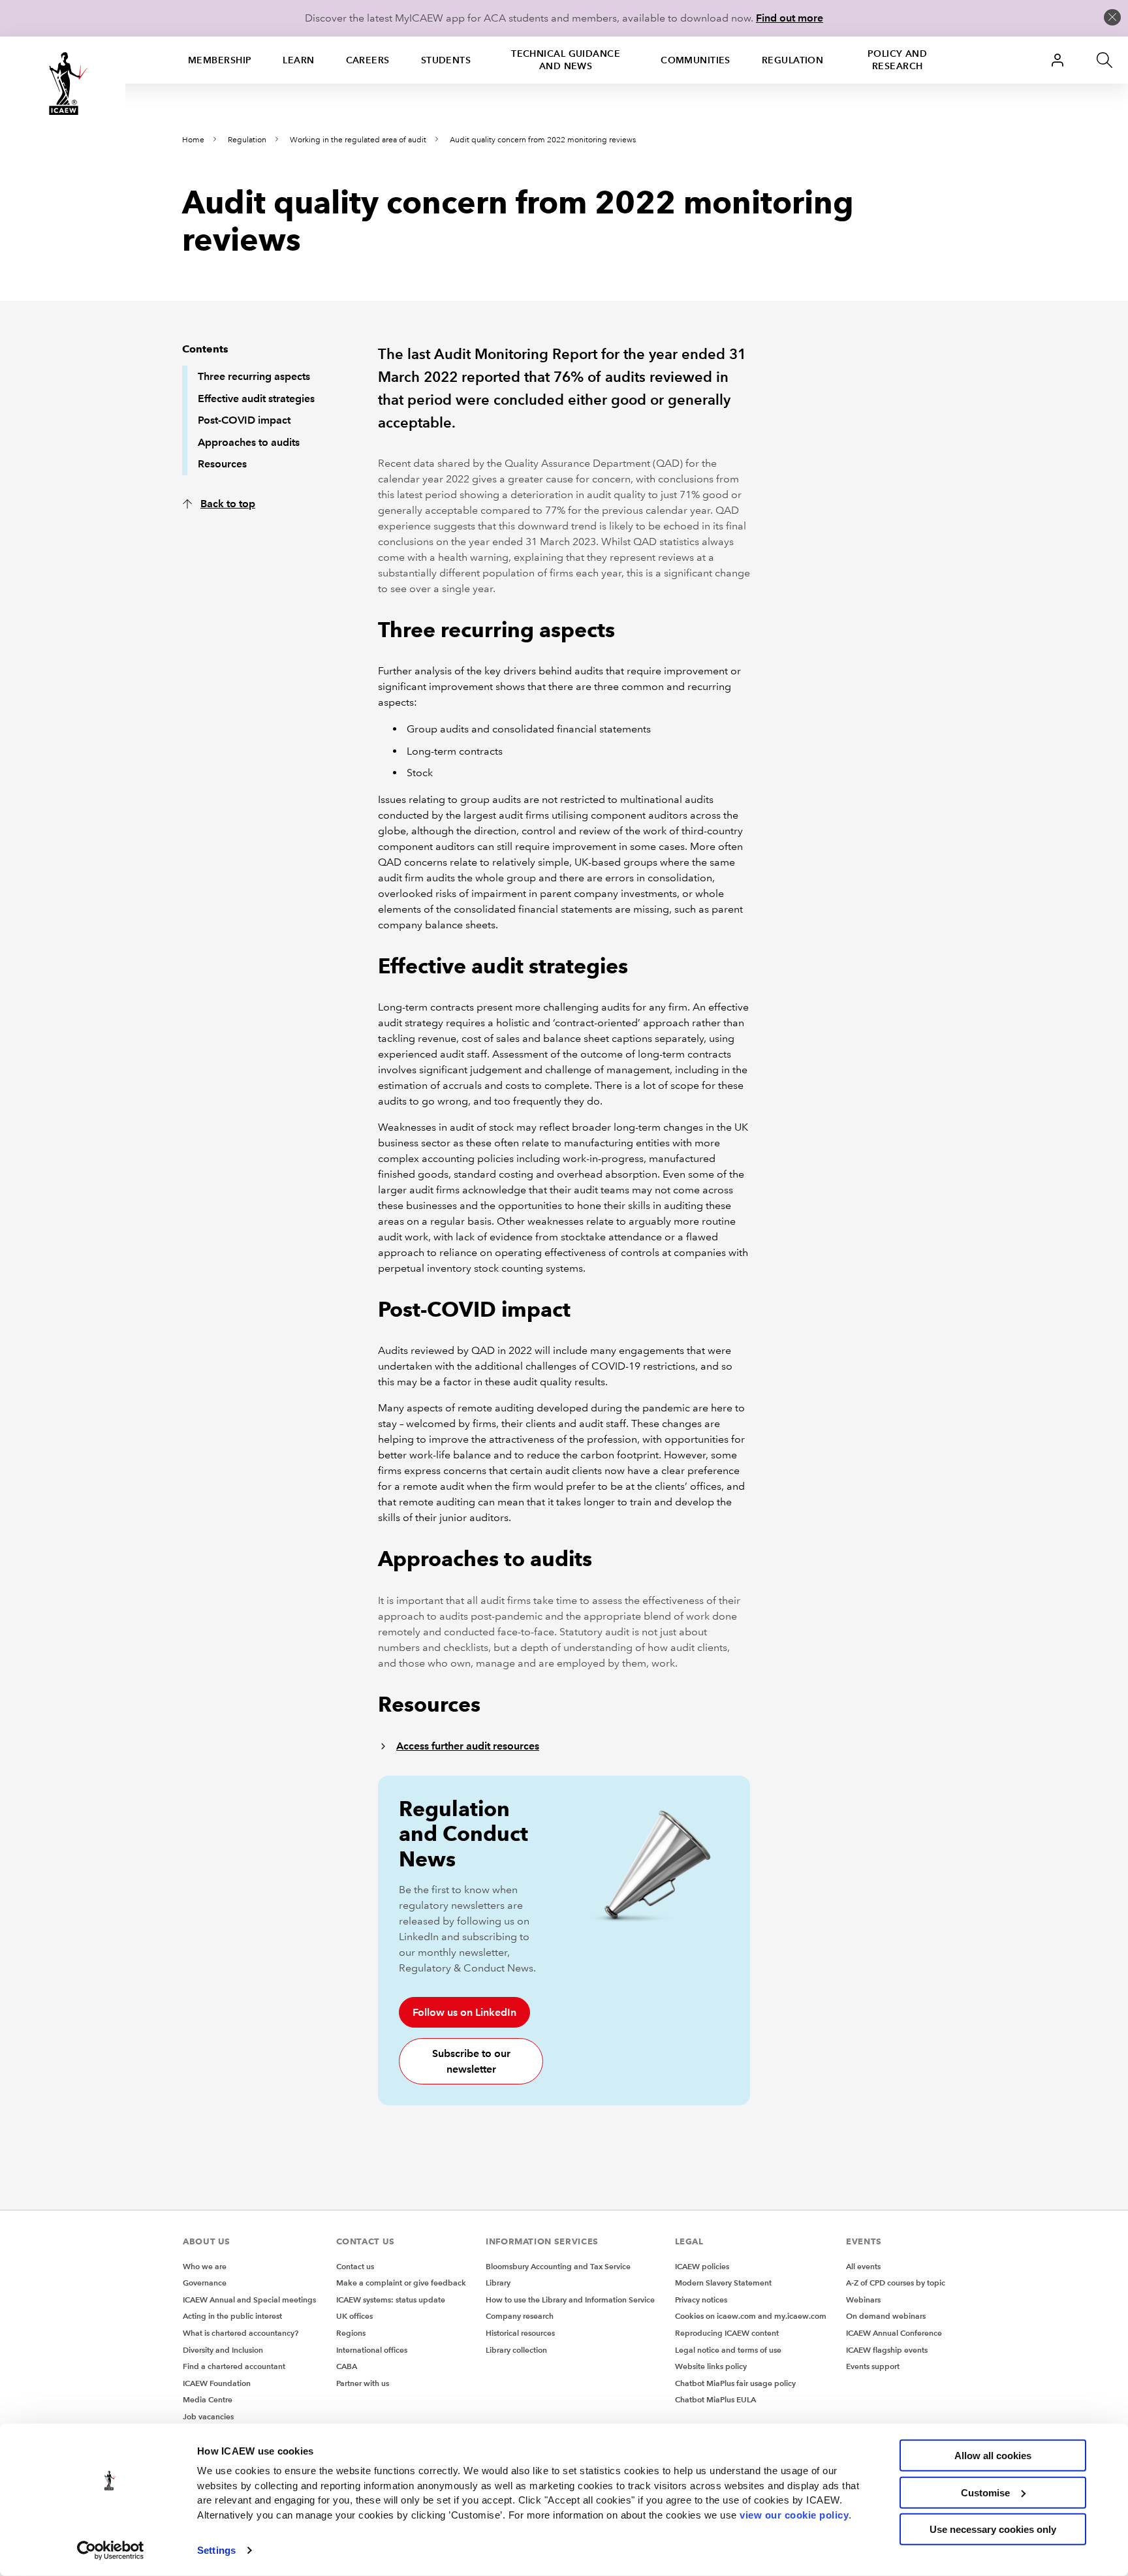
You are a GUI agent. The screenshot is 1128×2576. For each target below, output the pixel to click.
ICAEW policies (702, 2266)
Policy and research (897, 60)
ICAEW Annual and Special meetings (249, 2300)
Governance (205, 2283)
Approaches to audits (249, 442)
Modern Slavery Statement (723, 2283)
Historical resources (520, 2333)
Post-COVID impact (244, 420)
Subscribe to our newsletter (471, 2061)
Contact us (355, 2266)
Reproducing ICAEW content (727, 2333)
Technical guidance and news (566, 60)
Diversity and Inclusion (223, 2350)
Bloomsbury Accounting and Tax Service (558, 2266)
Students (446, 60)
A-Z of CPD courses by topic (896, 2283)
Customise (985, 2492)
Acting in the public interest (232, 2316)
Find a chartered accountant (234, 2366)
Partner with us (363, 2383)
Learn (298, 60)
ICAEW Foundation (217, 2383)
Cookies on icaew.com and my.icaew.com (751, 2316)
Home (193, 140)
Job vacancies (208, 2416)
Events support (873, 2366)
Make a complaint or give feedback (401, 2283)
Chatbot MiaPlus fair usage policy (735, 2383)
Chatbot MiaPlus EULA (715, 2399)
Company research (520, 2316)
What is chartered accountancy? (241, 2333)
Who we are (205, 2266)
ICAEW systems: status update (391, 2300)
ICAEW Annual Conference (894, 2333)
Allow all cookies (993, 2456)
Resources (222, 464)
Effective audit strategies (256, 399)
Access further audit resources (468, 1746)
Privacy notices (701, 2300)
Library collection (516, 2350)
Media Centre (208, 2399)
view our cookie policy (794, 2514)
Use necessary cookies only (993, 2529)
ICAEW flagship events (887, 2350)
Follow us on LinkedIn (464, 2012)
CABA (347, 2366)
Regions (351, 2333)
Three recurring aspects (254, 376)
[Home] (63, 84)
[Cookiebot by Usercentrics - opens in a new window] (111, 2551)
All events (863, 2266)
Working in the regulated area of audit (358, 140)
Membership (220, 60)
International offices (372, 2350)
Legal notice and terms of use (728, 2350)
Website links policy (711, 2366)
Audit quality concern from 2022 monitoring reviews (543, 140)
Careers (368, 60)
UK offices (354, 2316)
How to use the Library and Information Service (570, 2300)
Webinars (863, 2300)
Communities (696, 60)
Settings (216, 2550)
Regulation (792, 60)
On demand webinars (886, 2316)
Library (498, 2283)
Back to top (228, 504)
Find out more (790, 18)
